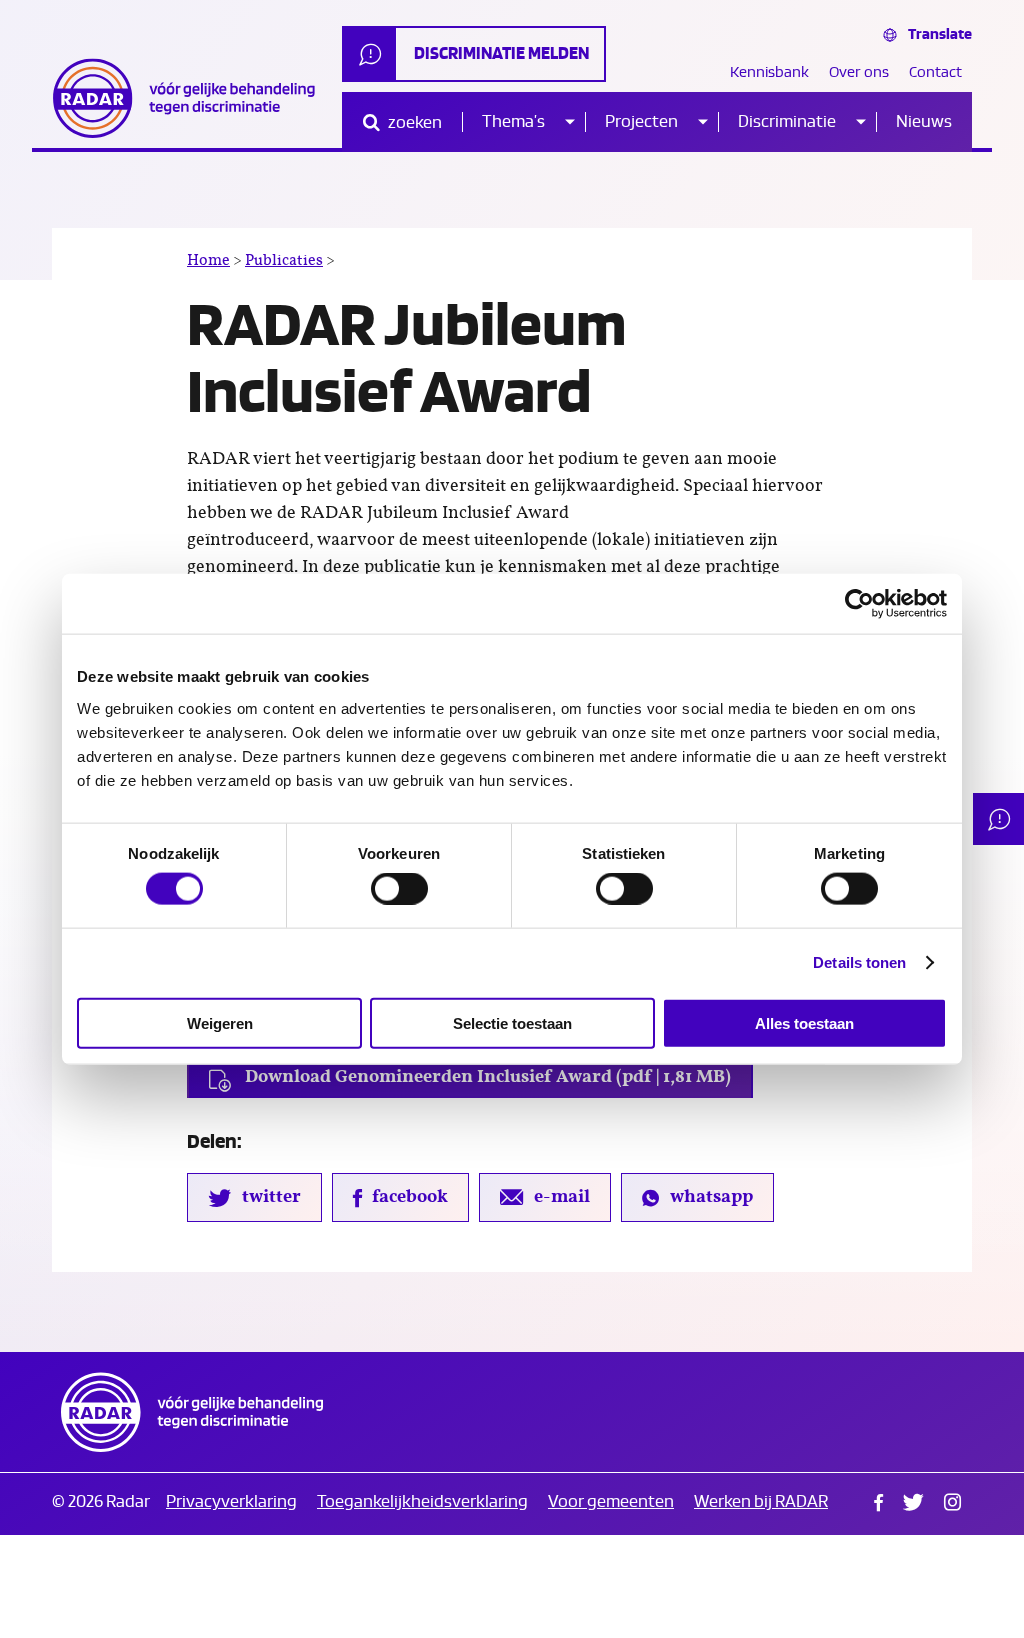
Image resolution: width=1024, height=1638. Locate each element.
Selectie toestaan (512, 1022)
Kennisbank (769, 72)
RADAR (192, 1412)
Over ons (859, 72)
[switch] (399, 889)
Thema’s (513, 121)
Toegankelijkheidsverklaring (422, 1501)
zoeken (413, 122)
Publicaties (284, 260)
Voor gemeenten (611, 1501)
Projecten (641, 121)
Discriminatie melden (501, 53)
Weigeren (220, 1022)
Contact (935, 72)
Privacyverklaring (231, 1501)
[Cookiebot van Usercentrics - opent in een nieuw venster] (859, 604)
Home (208, 260)
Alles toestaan (804, 1022)
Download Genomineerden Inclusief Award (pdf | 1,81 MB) (486, 1077)
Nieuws (924, 121)
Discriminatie (787, 121)
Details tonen (859, 962)
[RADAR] (192, 98)
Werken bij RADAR (761, 1501)
